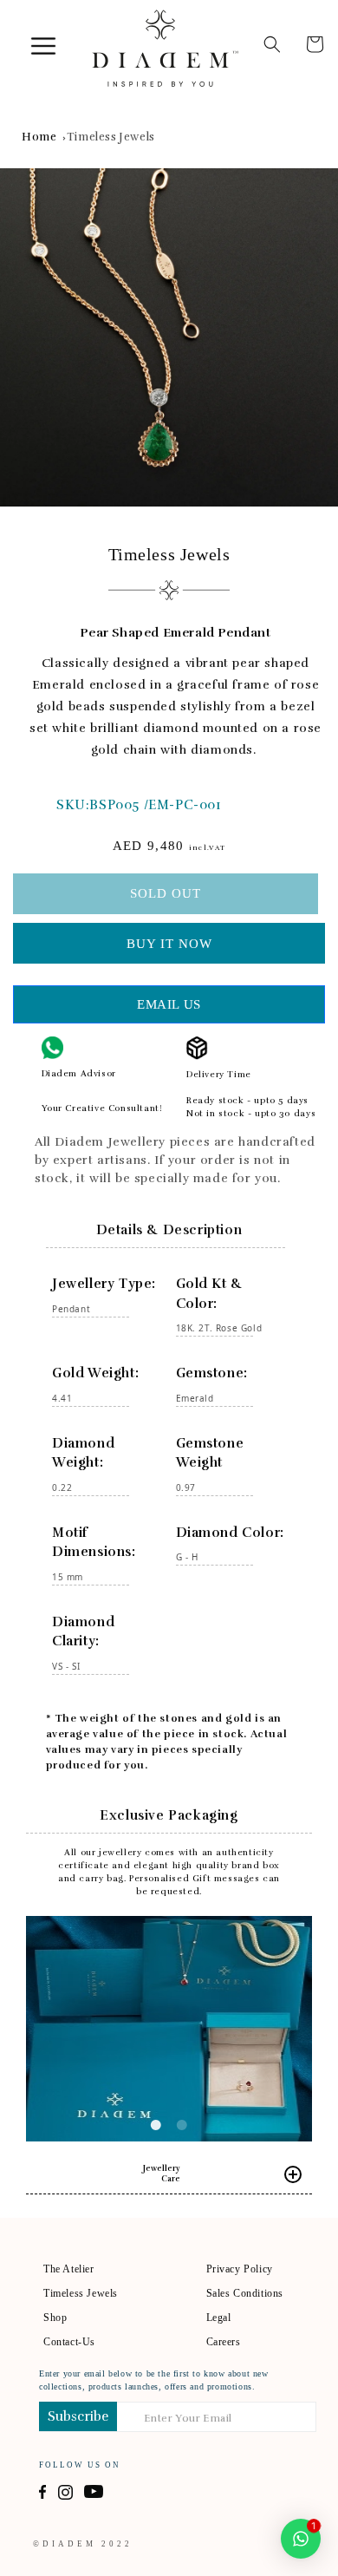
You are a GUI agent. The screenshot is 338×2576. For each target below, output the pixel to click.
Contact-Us (69, 2342)
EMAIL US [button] (169, 1004)
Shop (55, 2318)
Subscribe (78, 2416)
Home (39, 137)
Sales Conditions (245, 2293)
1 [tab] (156, 2125)
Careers (224, 2342)
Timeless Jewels (111, 137)
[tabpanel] (169, 337)
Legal (219, 2318)
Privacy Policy (240, 2269)
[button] (23, 32)
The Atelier (69, 2269)
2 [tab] (182, 2125)
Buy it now (169, 944)
